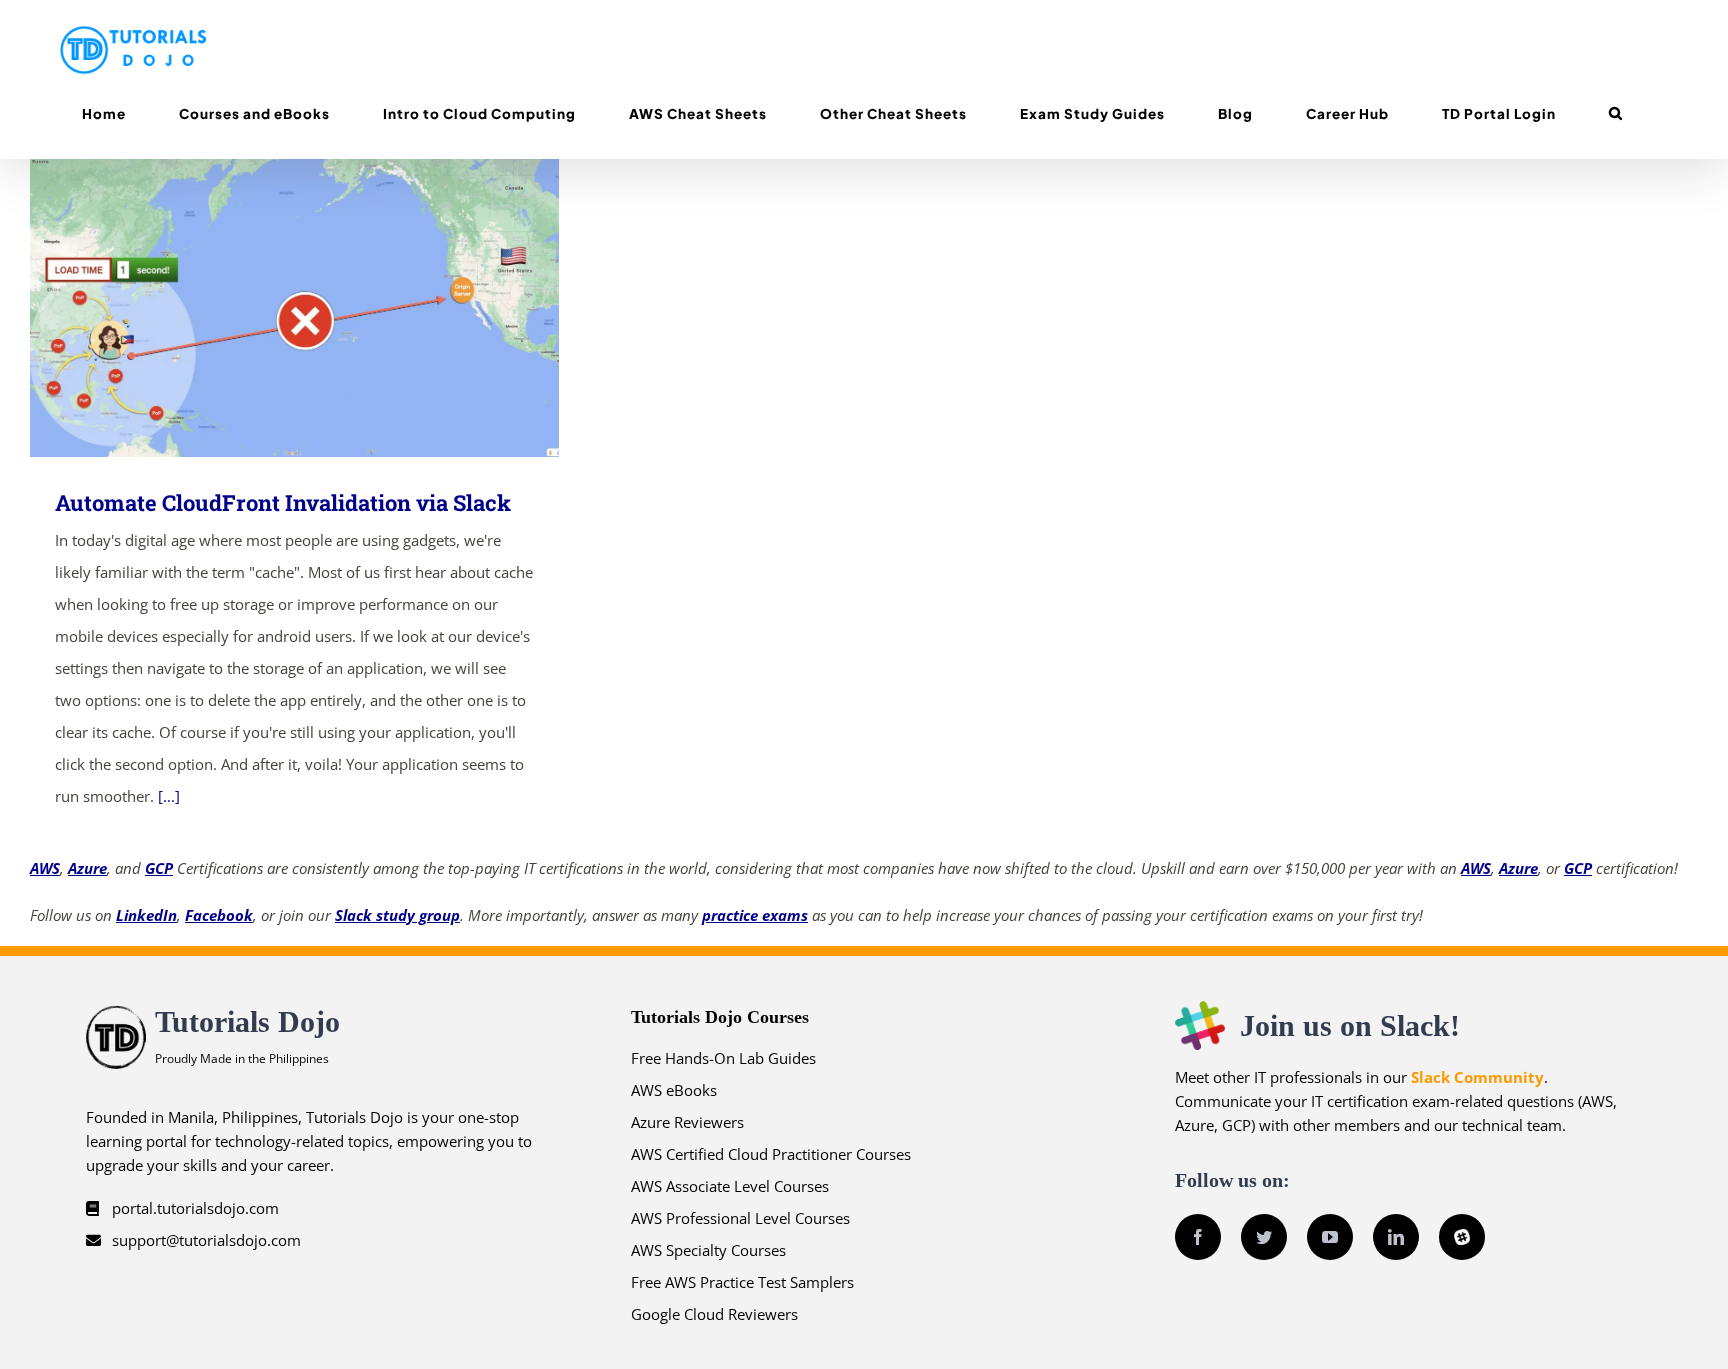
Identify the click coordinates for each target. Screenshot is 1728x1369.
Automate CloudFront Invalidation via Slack (265, 307)
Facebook (219, 915)
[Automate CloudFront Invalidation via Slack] (294, 308)
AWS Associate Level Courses (730, 1186)
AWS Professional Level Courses (740, 1218)
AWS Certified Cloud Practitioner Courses (771, 1154)
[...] (169, 796)
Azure (87, 868)
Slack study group (397, 915)
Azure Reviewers (687, 1122)
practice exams (755, 915)
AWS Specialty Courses (708, 1250)
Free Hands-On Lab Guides (723, 1058)
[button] (1615, 113)
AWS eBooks (674, 1090)
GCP (159, 868)
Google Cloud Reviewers (714, 1314)
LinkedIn (146, 915)
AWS (45, 868)
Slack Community (1477, 1077)
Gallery (323, 307)
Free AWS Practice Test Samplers (742, 1282)
